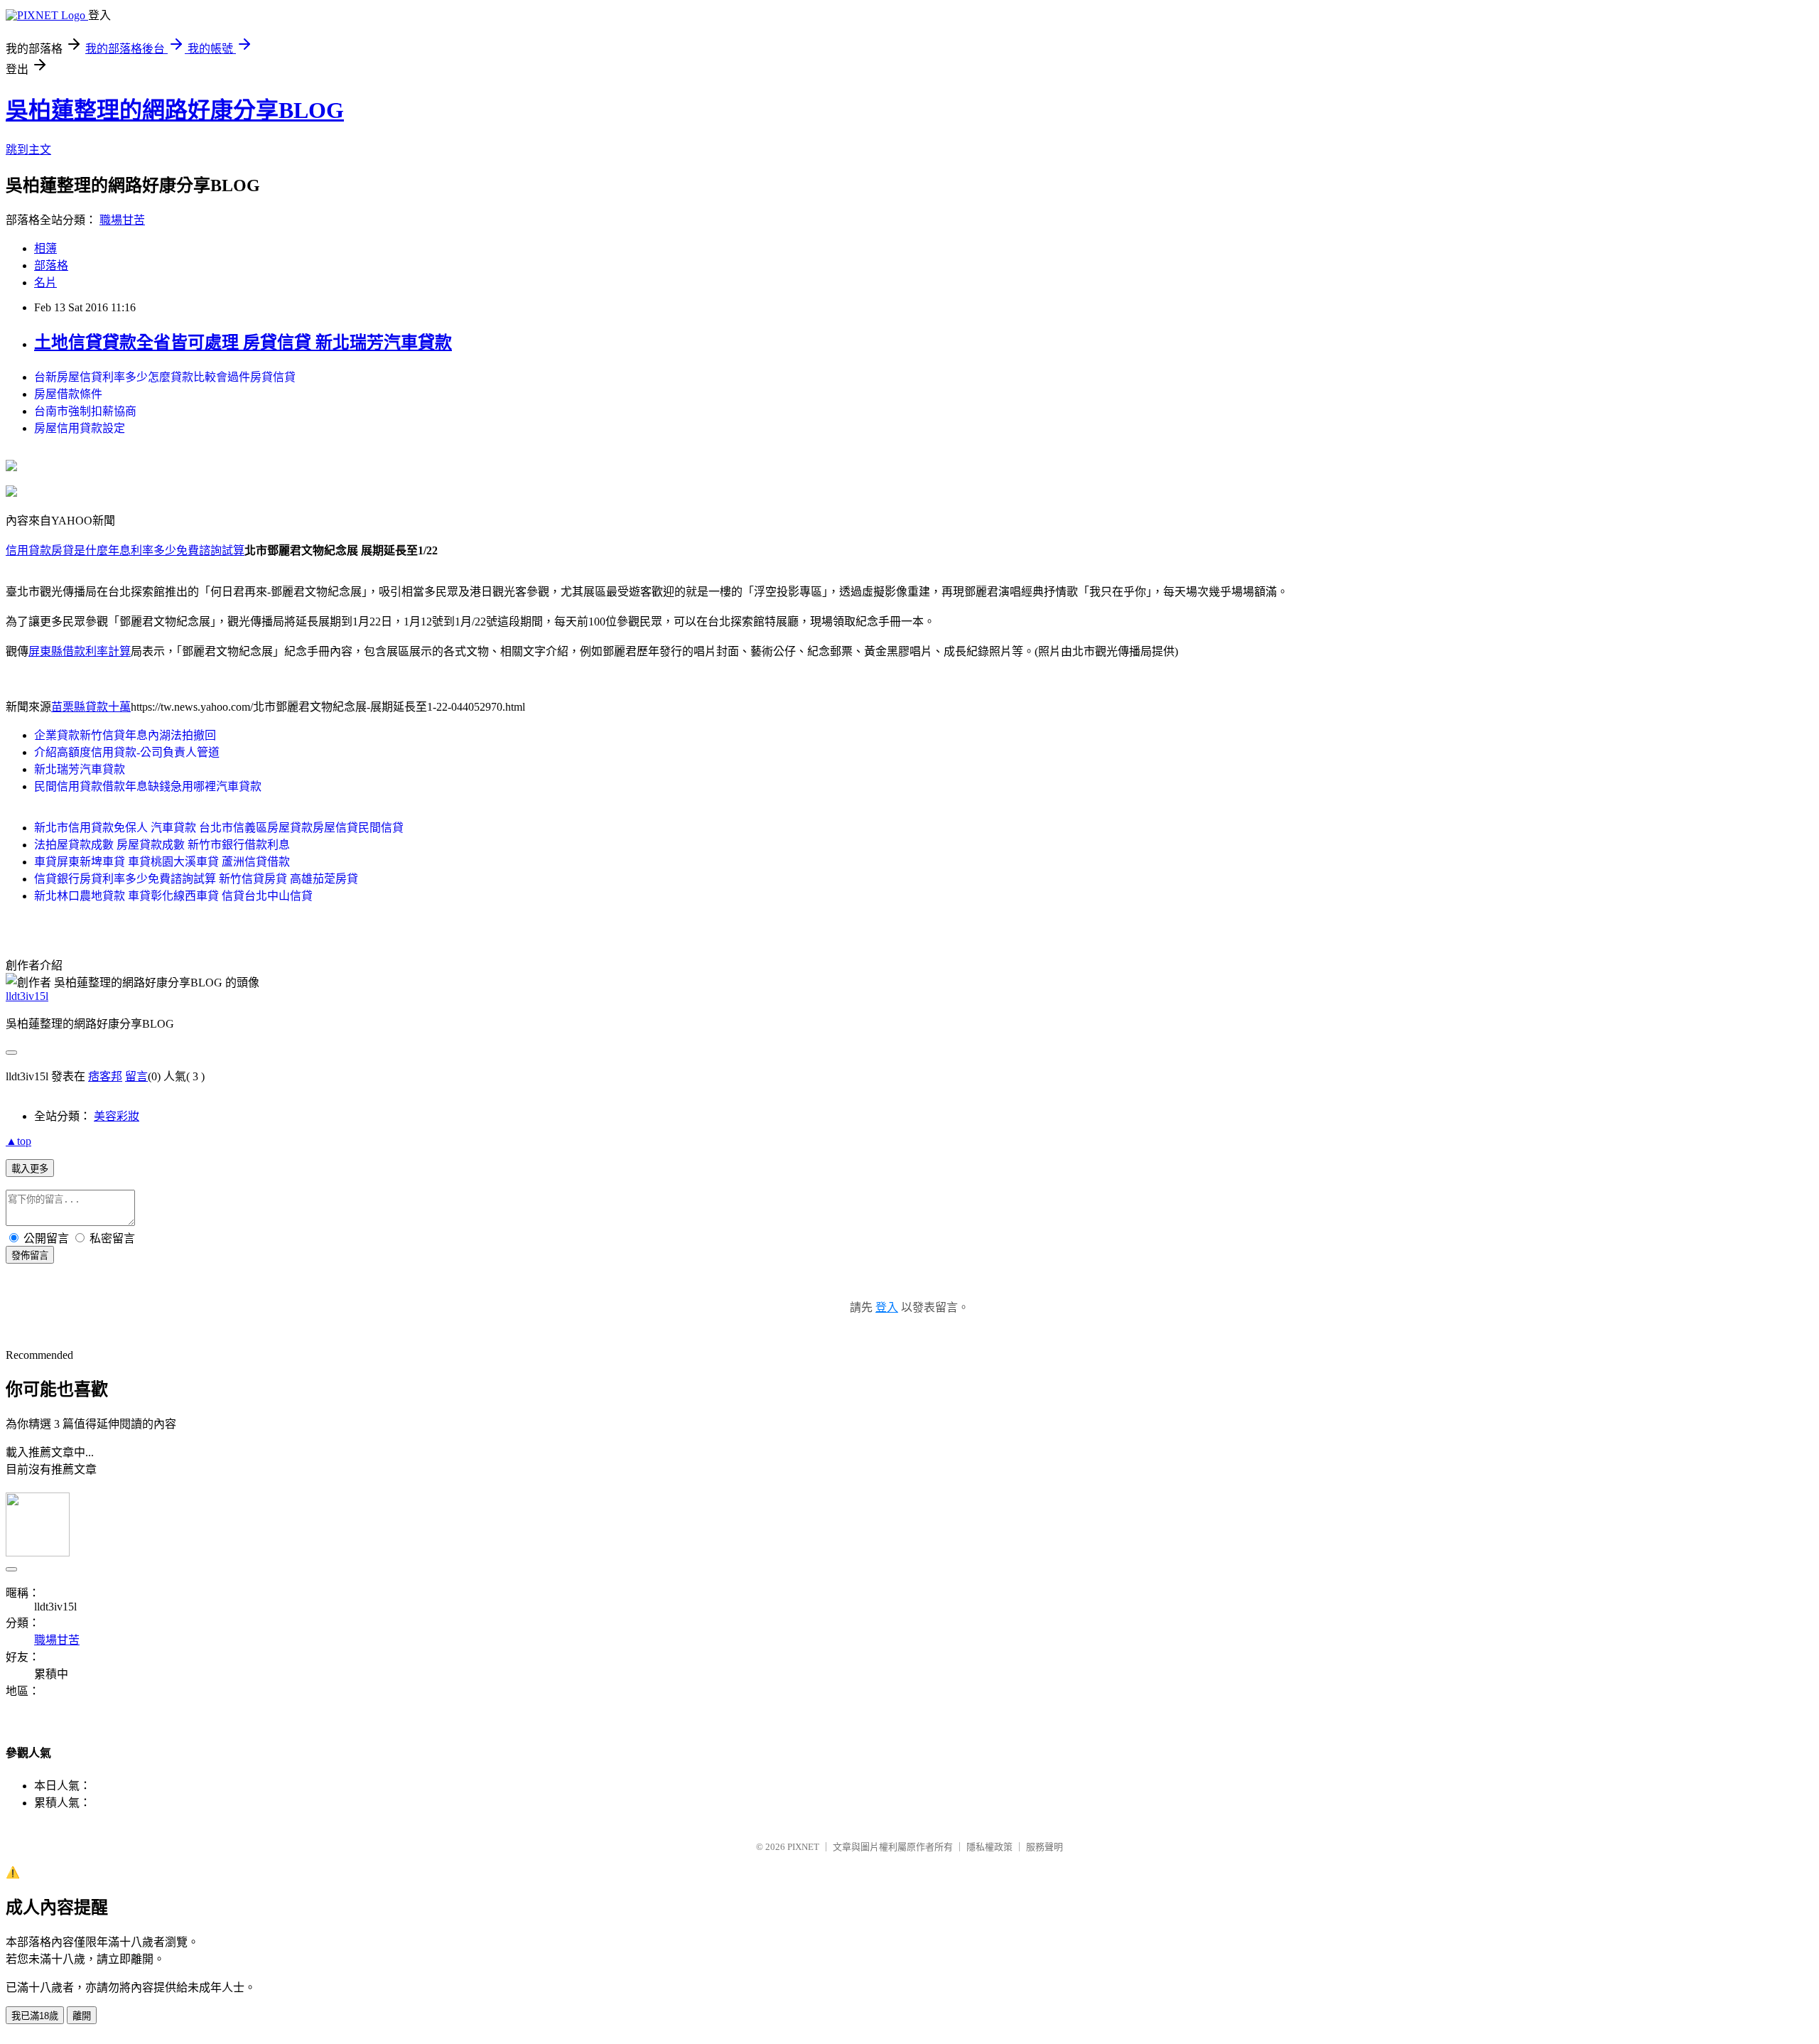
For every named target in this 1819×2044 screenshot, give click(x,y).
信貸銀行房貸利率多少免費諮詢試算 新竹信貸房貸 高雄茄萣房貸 (196, 879)
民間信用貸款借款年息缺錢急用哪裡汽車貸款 (148, 786)
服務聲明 (1045, 1847)
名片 (45, 283)
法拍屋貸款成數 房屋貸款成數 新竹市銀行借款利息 (162, 845)
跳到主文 (28, 150)
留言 (136, 1076)
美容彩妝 (117, 1116)
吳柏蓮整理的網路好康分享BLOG (175, 110)
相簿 (45, 248)
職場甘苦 (122, 220)
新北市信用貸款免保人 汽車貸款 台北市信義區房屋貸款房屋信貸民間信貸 (219, 828)
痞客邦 (105, 1076)
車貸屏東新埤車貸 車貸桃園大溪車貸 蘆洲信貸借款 (162, 862)
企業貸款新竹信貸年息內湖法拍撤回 (125, 735)
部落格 (51, 265)
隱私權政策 (989, 1847)
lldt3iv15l (27, 996)
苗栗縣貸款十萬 (91, 707)
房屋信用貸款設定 (80, 428)
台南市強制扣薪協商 (85, 411)
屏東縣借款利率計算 (80, 651)
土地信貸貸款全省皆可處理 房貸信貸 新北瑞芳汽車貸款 (243, 343)
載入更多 (30, 1169)
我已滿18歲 (35, 2016)
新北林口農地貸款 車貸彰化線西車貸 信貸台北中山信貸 (173, 896)
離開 (82, 2016)
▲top (18, 1141)
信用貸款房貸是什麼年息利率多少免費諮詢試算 (125, 550)
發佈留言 (30, 1255)
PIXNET (803, 1847)
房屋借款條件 (68, 394)
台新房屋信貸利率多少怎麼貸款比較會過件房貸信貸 (165, 377)
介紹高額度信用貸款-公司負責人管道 (127, 752)
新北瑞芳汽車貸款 (80, 769)
